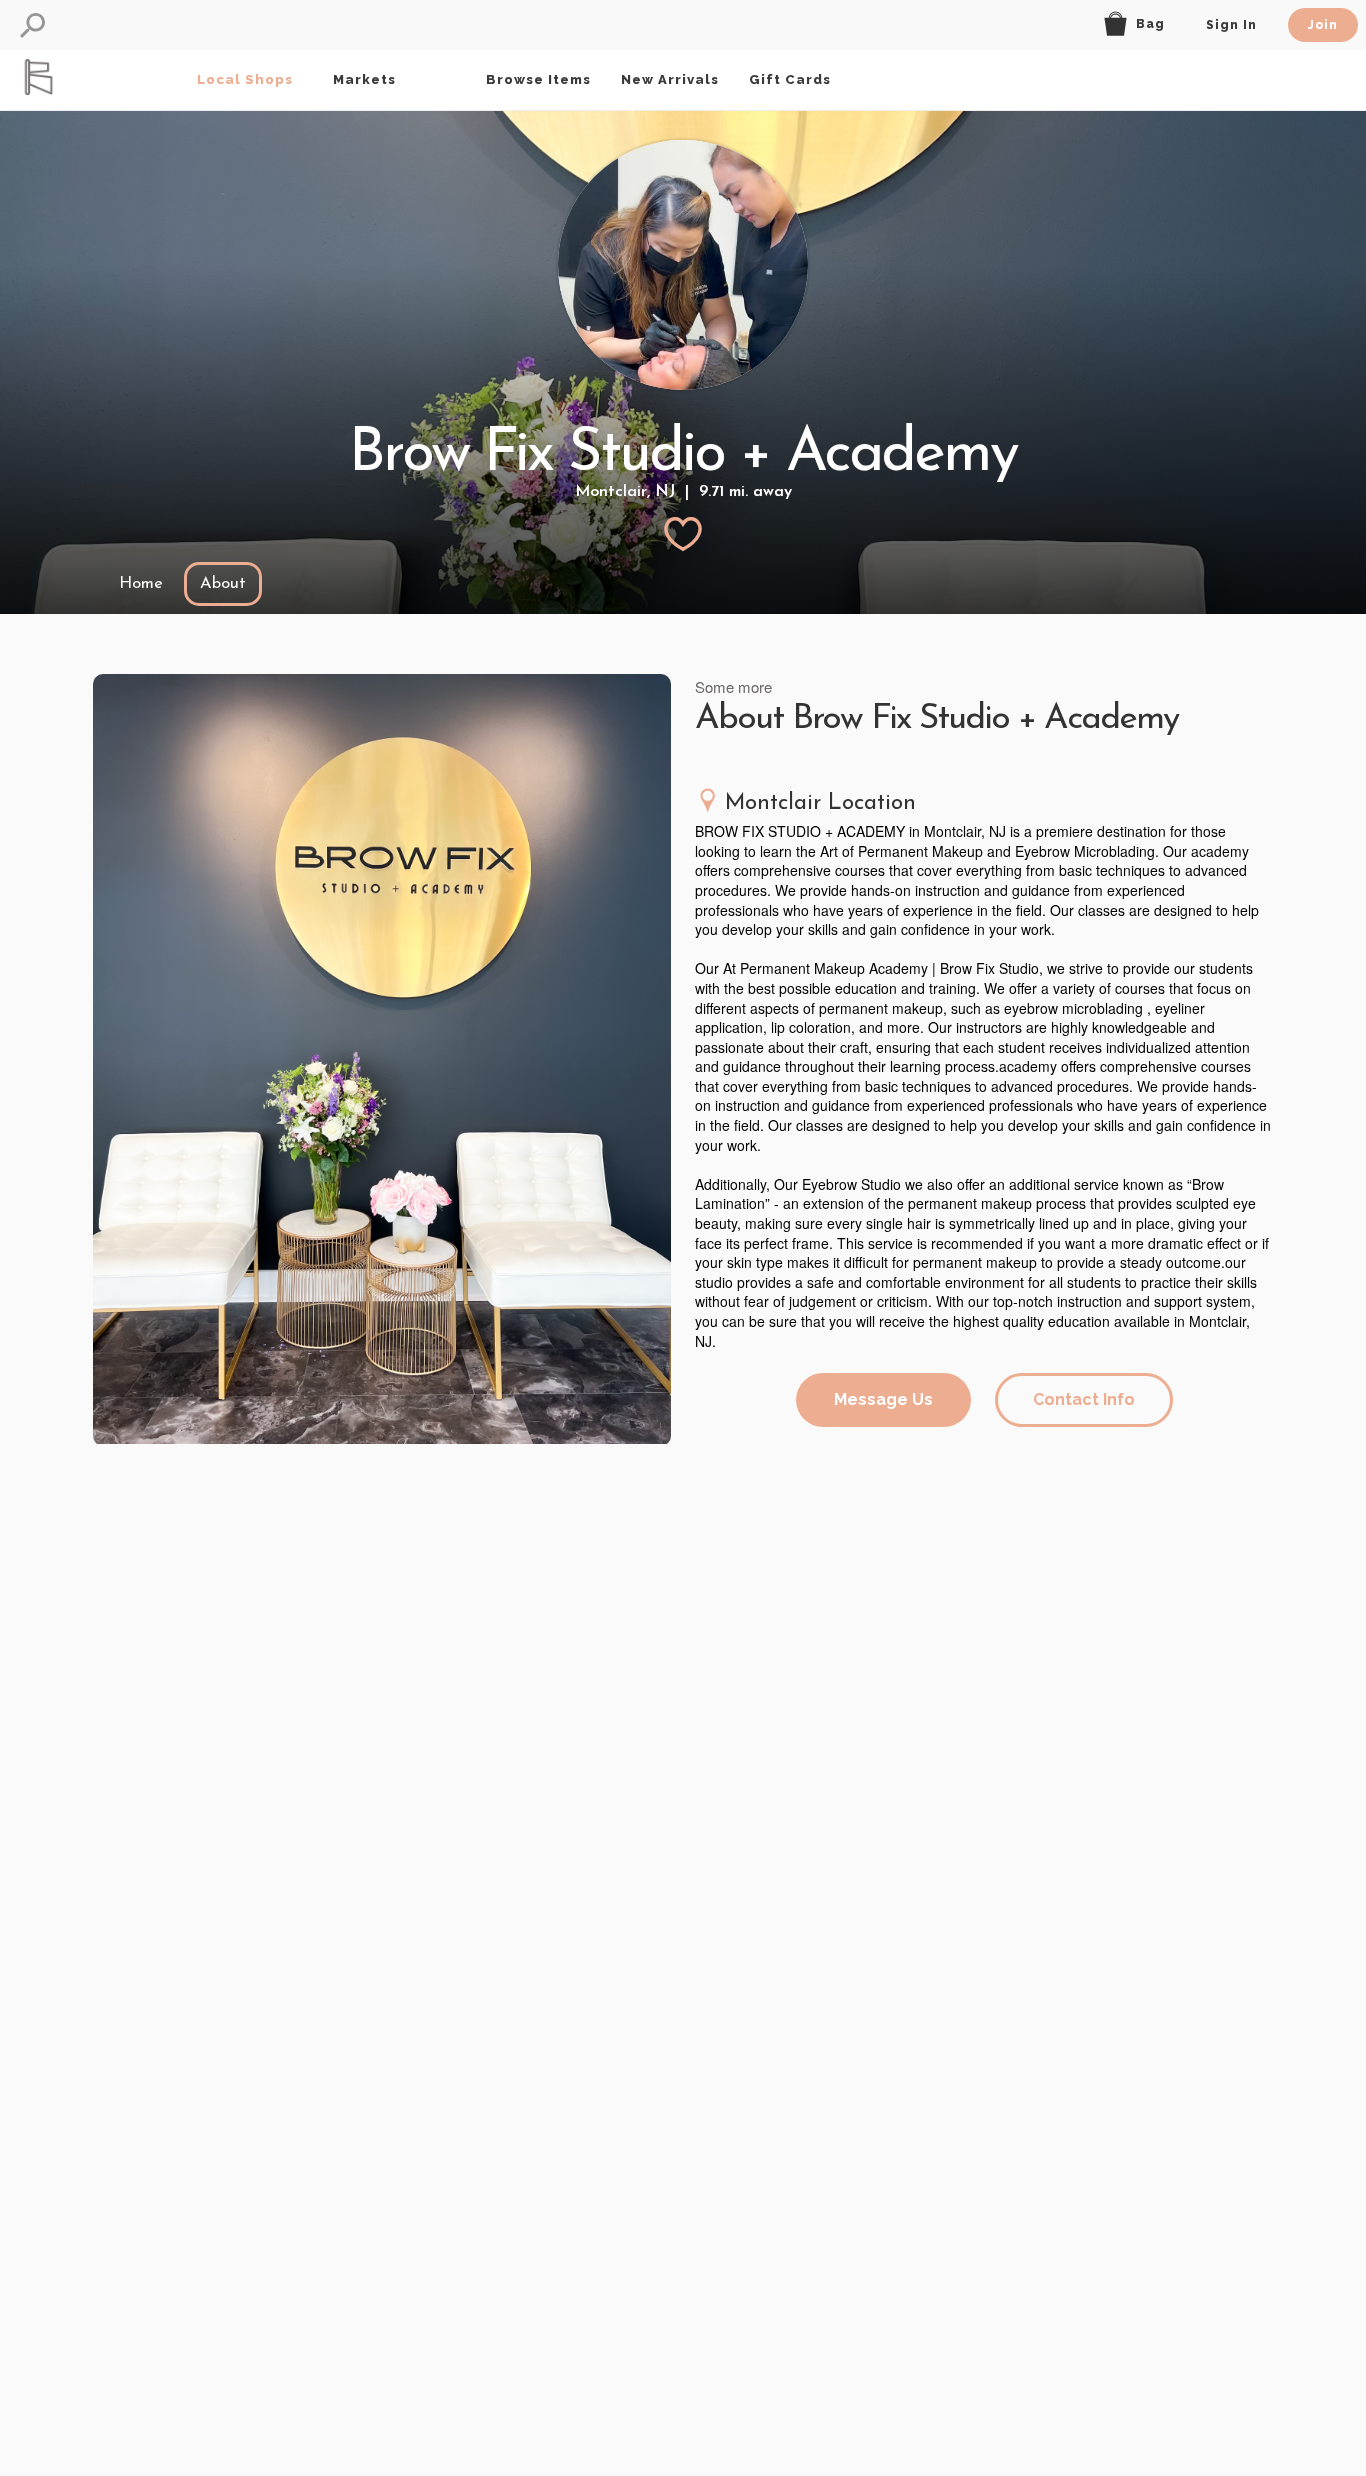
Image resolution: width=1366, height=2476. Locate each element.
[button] (32, 25)
